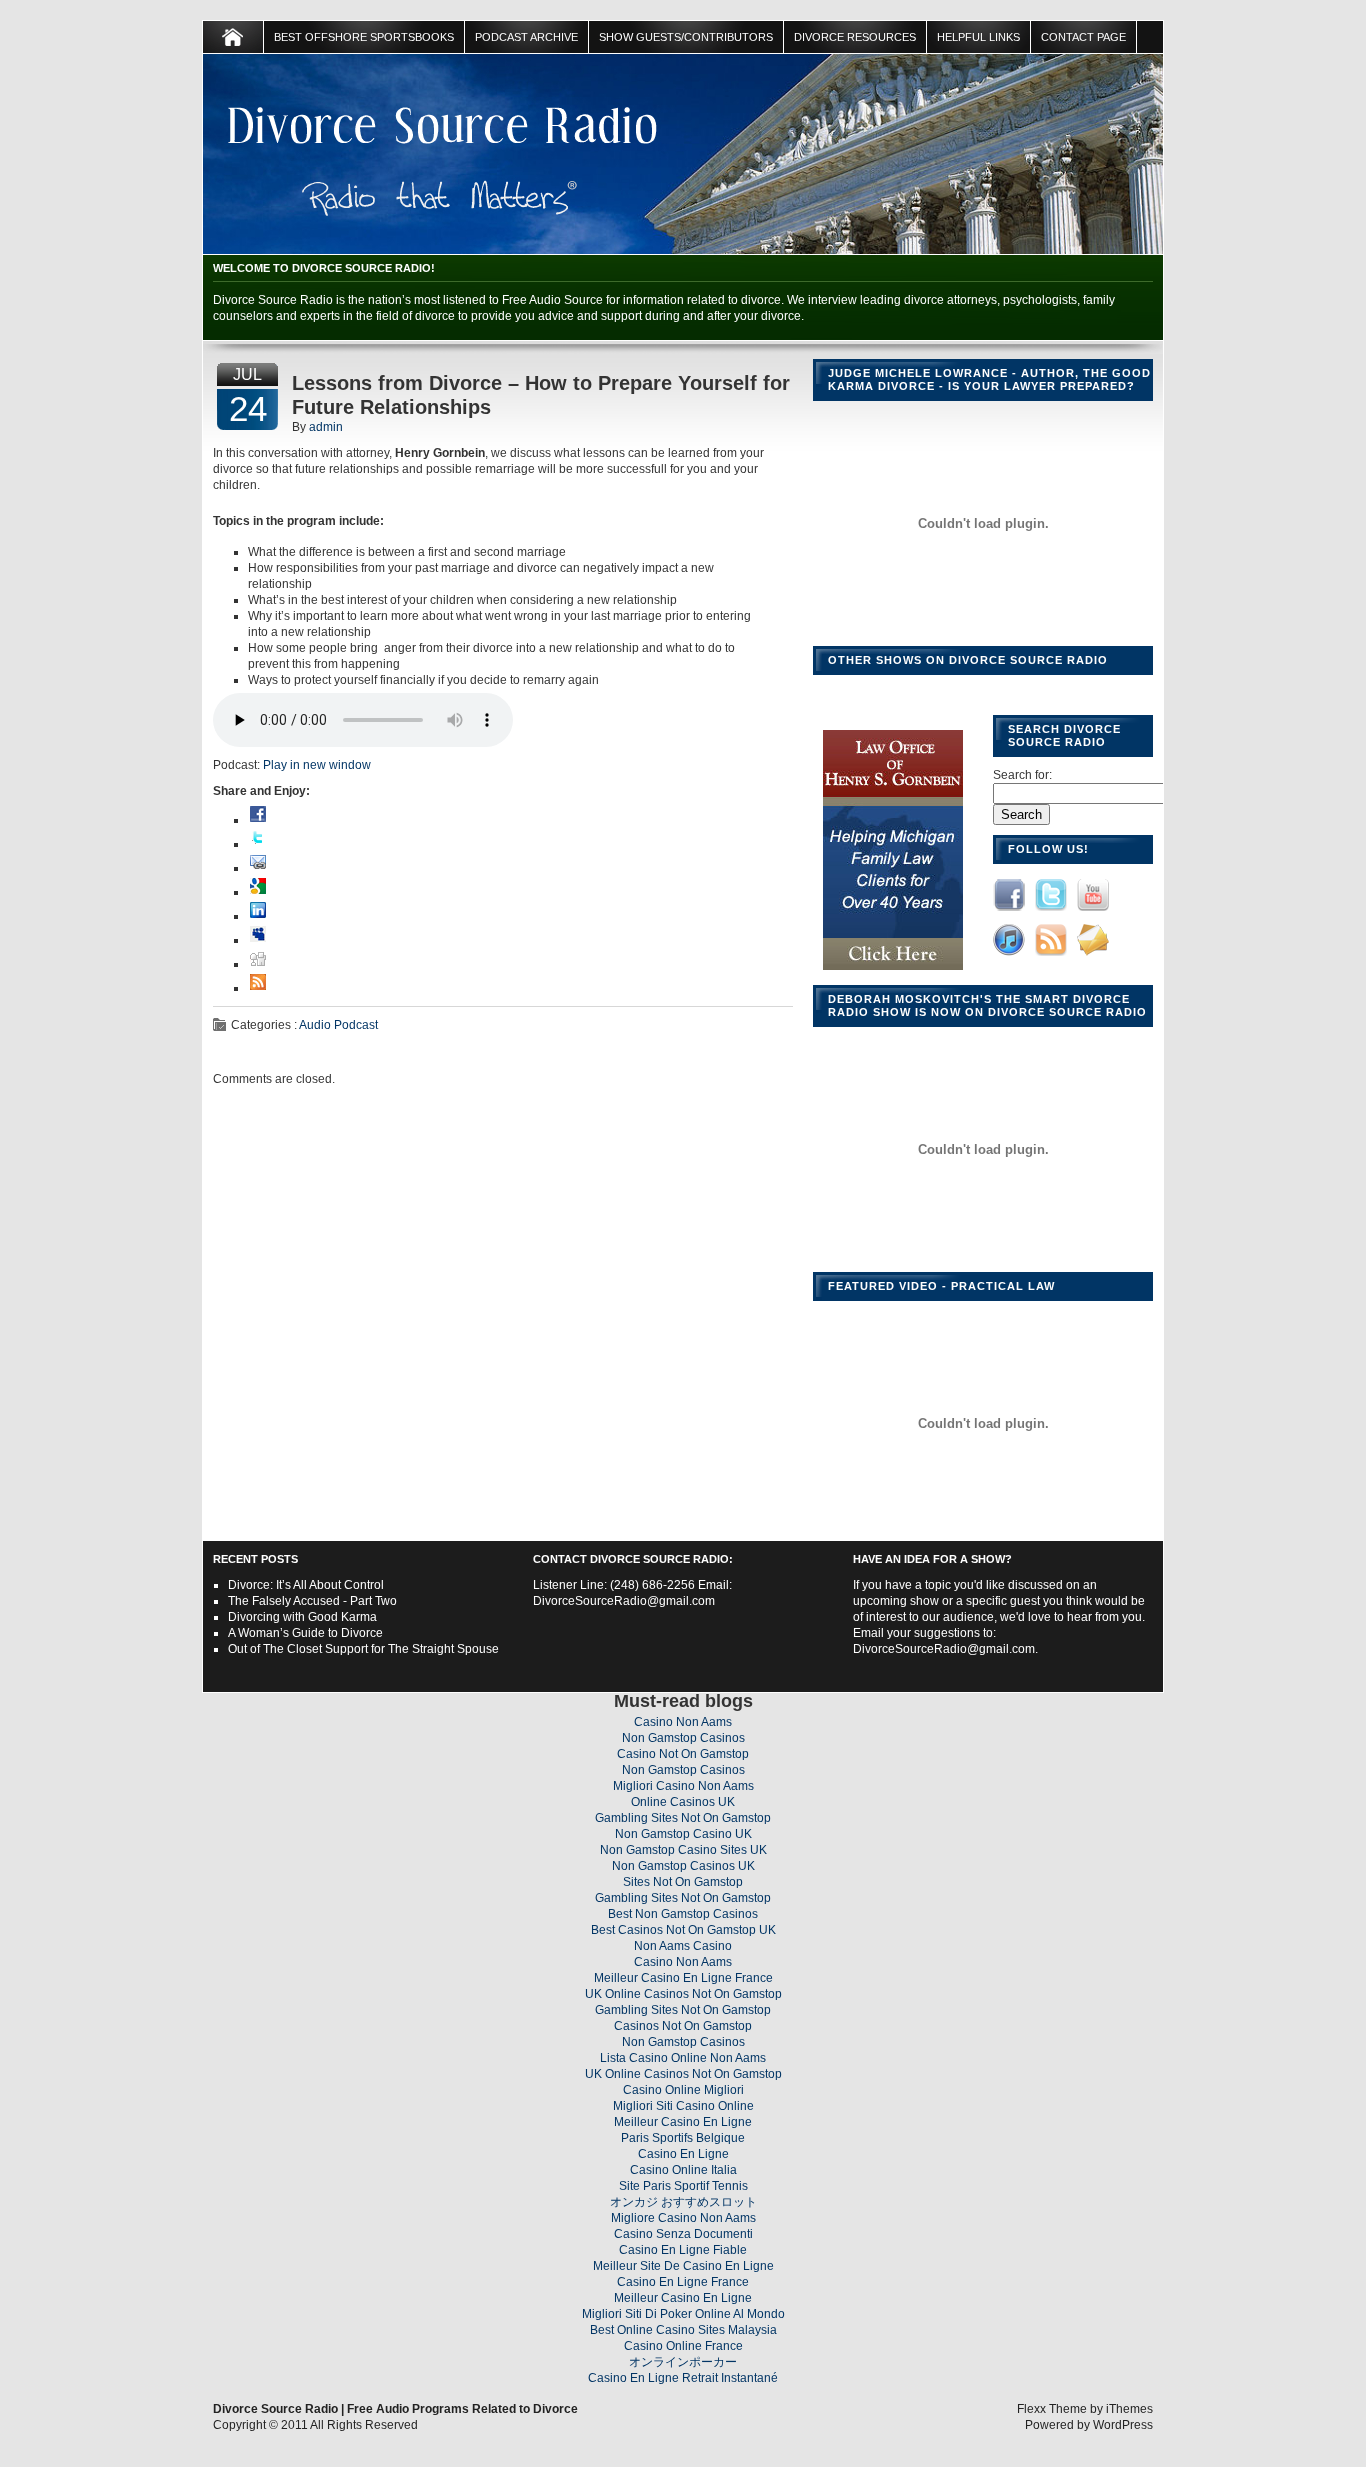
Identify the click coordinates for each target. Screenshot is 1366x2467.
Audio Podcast (338, 1025)
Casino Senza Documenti (683, 2234)
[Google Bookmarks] (258, 892)
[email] (258, 868)
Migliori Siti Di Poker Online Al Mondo (683, 2314)
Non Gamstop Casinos (683, 1738)
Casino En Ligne (683, 2154)
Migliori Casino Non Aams (683, 1786)
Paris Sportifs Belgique (683, 2138)
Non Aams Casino (683, 1946)
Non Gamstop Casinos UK (683, 1866)
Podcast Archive (526, 37)
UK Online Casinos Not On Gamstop (683, 1994)
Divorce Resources (855, 37)
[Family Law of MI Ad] (893, 971)
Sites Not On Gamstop (683, 1882)
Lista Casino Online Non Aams (683, 2058)
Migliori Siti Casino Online (683, 2106)
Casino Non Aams (683, 1722)
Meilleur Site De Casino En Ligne (683, 2266)
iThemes (1129, 2409)
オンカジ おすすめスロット (683, 2202)
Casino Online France (683, 2346)
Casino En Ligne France (683, 2282)
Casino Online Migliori (683, 2090)
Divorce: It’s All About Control (306, 1585)
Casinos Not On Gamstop (683, 2026)
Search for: (1022, 775)
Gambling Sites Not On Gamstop (683, 1818)
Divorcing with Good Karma (302, 1617)
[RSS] (258, 988)
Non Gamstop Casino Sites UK (683, 1850)
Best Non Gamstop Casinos (683, 1914)
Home (233, 37)
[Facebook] (258, 820)
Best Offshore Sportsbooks (364, 37)
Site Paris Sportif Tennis (683, 2186)
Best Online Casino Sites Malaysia (683, 2330)
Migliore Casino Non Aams (683, 2218)
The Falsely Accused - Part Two (312, 1601)
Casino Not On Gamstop (683, 1754)
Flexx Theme (1052, 2409)
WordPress (1123, 2425)
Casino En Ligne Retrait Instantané (683, 2378)
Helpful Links (978, 37)
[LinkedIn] (258, 916)
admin (326, 427)
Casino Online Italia (683, 2170)
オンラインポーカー (683, 2362)
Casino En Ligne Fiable (683, 2250)
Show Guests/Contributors (686, 37)
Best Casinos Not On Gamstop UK (683, 1930)
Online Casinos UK (683, 1802)
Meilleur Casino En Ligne (683, 2122)
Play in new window (317, 765)
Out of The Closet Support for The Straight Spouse (363, 1649)
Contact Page (1083, 37)
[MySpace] (258, 940)
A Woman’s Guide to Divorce (305, 1633)
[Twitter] (258, 844)
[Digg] (258, 964)
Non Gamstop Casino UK (683, 1834)
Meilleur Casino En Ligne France (683, 1978)
